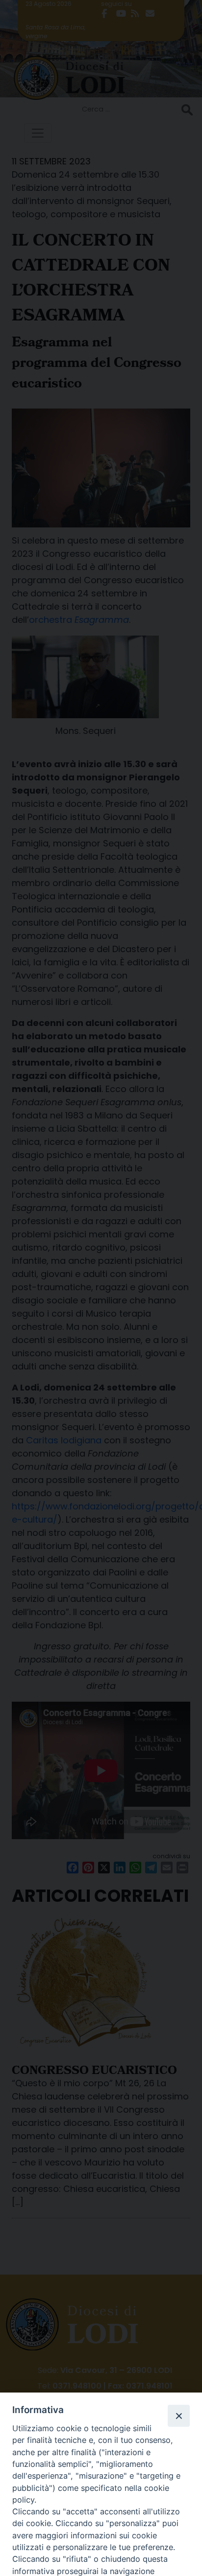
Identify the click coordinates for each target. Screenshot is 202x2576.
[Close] (178, 2416)
